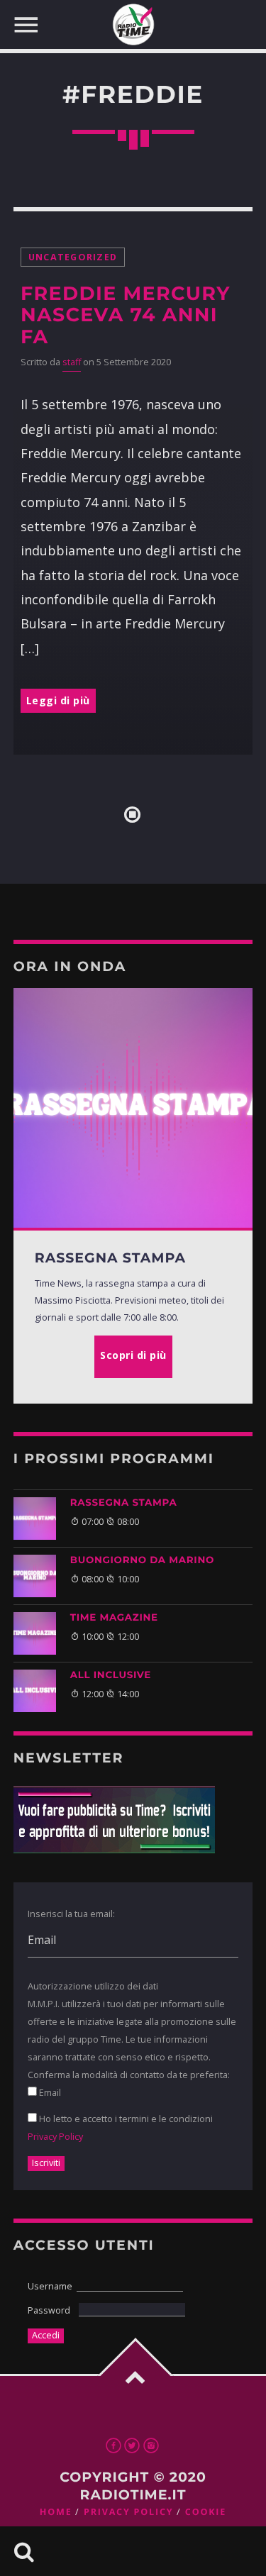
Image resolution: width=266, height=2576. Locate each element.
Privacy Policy (55, 2136)
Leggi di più (58, 700)
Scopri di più (133, 1355)
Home (56, 2512)
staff (72, 362)
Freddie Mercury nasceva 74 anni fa (126, 315)
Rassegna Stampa (124, 1503)
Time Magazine (114, 1618)
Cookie (206, 2512)
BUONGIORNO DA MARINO (142, 1560)
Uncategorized (73, 257)
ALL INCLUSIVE (111, 1675)
